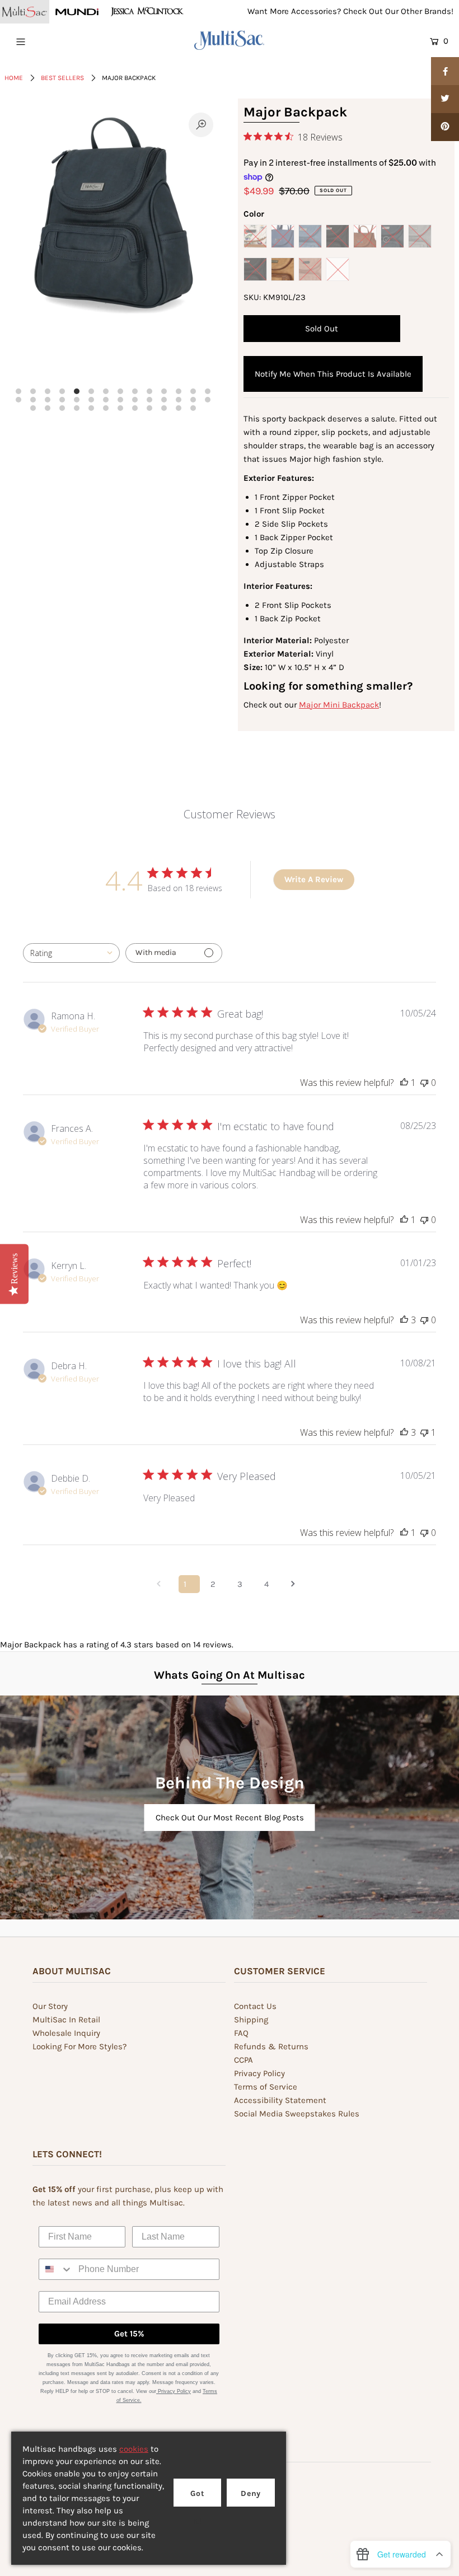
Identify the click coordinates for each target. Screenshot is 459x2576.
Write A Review (314, 879)
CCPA (243, 2060)
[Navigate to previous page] (162, 1584)
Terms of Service (266, 2087)
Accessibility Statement (280, 2100)
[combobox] (71, 953)
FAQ (241, 2033)
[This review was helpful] (404, 1320)
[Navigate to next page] (297, 1584)
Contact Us (255, 2006)
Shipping (251, 2020)
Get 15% (129, 2334)
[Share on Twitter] (445, 99)
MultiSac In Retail (66, 2020)
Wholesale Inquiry (66, 2033)
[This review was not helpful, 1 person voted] (424, 1432)
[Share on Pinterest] (445, 127)
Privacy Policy (259, 2073)
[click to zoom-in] (201, 125)
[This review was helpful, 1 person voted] (404, 1083)
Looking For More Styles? (79, 2046)
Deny (251, 2493)
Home (14, 78)
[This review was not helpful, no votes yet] (424, 1083)
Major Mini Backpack (339, 705)
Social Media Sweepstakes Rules (297, 2114)
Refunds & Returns (271, 2046)
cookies (134, 2449)
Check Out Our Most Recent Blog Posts (230, 1818)
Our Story (50, 2006)
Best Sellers (62, 78)
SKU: (252, 297)
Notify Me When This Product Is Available (333, 374)
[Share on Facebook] (445, 71)
